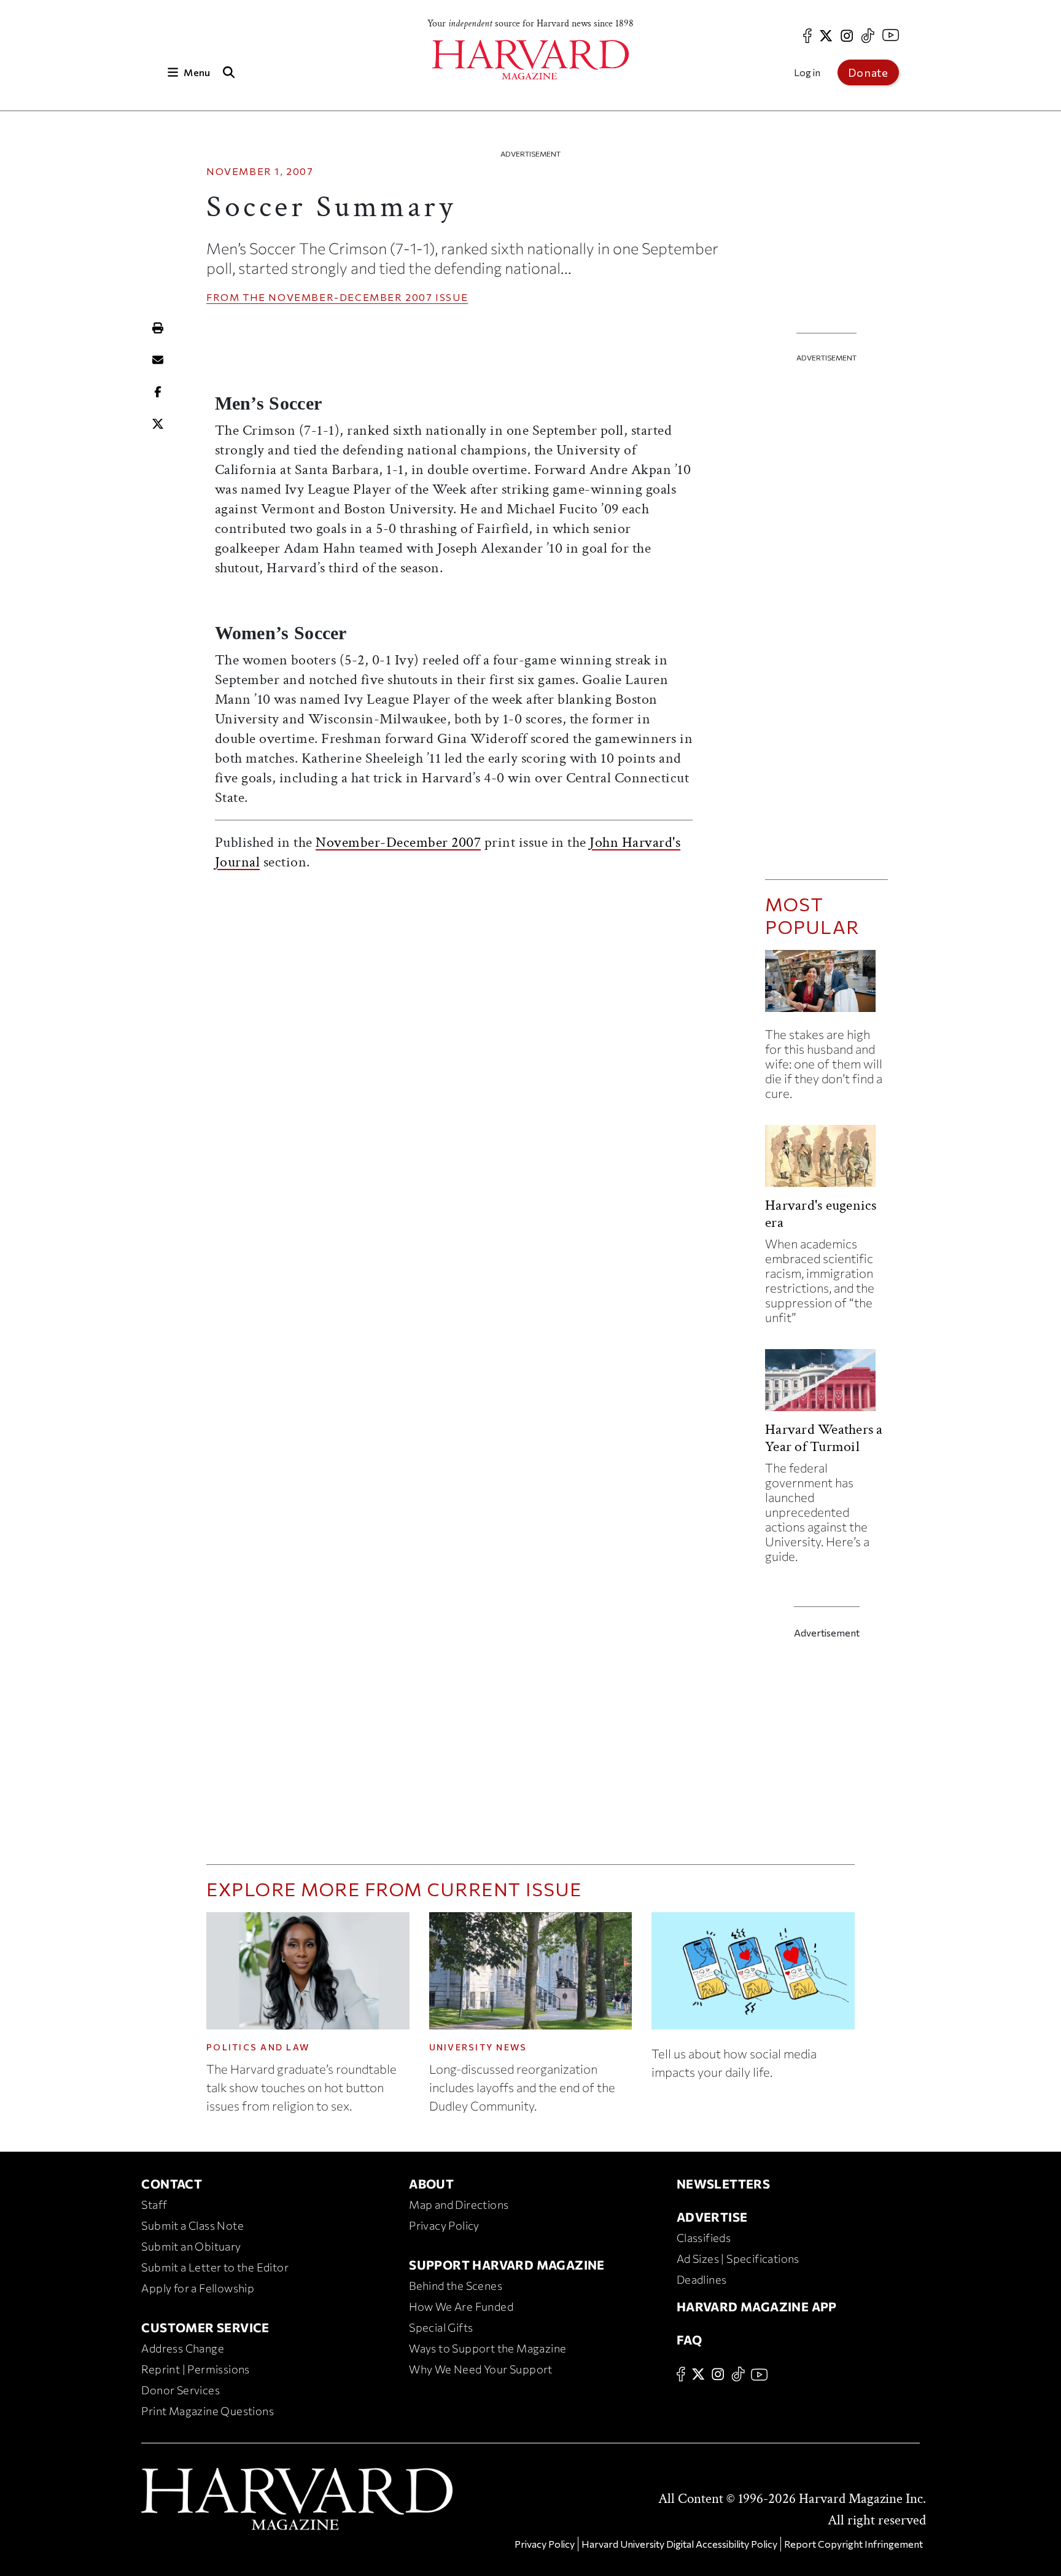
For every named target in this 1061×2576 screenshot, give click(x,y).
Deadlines (702, 2279)
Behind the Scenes (456, 2286)
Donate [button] (868, 72)
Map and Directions (459, 2204)
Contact (172, 2184)
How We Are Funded (461, 2306)
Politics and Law (258, 2047)
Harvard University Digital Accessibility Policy (679, 2544)
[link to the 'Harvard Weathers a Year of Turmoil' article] (826, 1385)
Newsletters (723, 2184)
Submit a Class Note (192, 2225)
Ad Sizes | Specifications (738, 2259)
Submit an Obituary (191, 2246)
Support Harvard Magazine (507, 2265)
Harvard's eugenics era (821, 1214)
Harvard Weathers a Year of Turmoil (824, 1438)
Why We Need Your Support (481, 2369)
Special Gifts (441, 2327)
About (431, 2184)
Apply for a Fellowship (198, 2288)
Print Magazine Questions (208, 2411)
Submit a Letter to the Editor (215, 2267)
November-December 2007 (350, 297)
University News (478, 2047)
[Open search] (228, 72)
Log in (807, 72)
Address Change (183, 2348)
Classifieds (704, 2238)
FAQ (689, 2340)
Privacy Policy (444, 2225)
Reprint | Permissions (195, 2369)
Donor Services (181, 2390)
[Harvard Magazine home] (530, 60)
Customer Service (205, 2327)
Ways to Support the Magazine (488, 2348)
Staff (154, 2204)
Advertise (712, 2217)
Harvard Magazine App (757, 2306)
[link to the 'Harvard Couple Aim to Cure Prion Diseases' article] (826, 986)
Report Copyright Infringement (853, 2544)
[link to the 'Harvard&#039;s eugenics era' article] (826, 1161)
